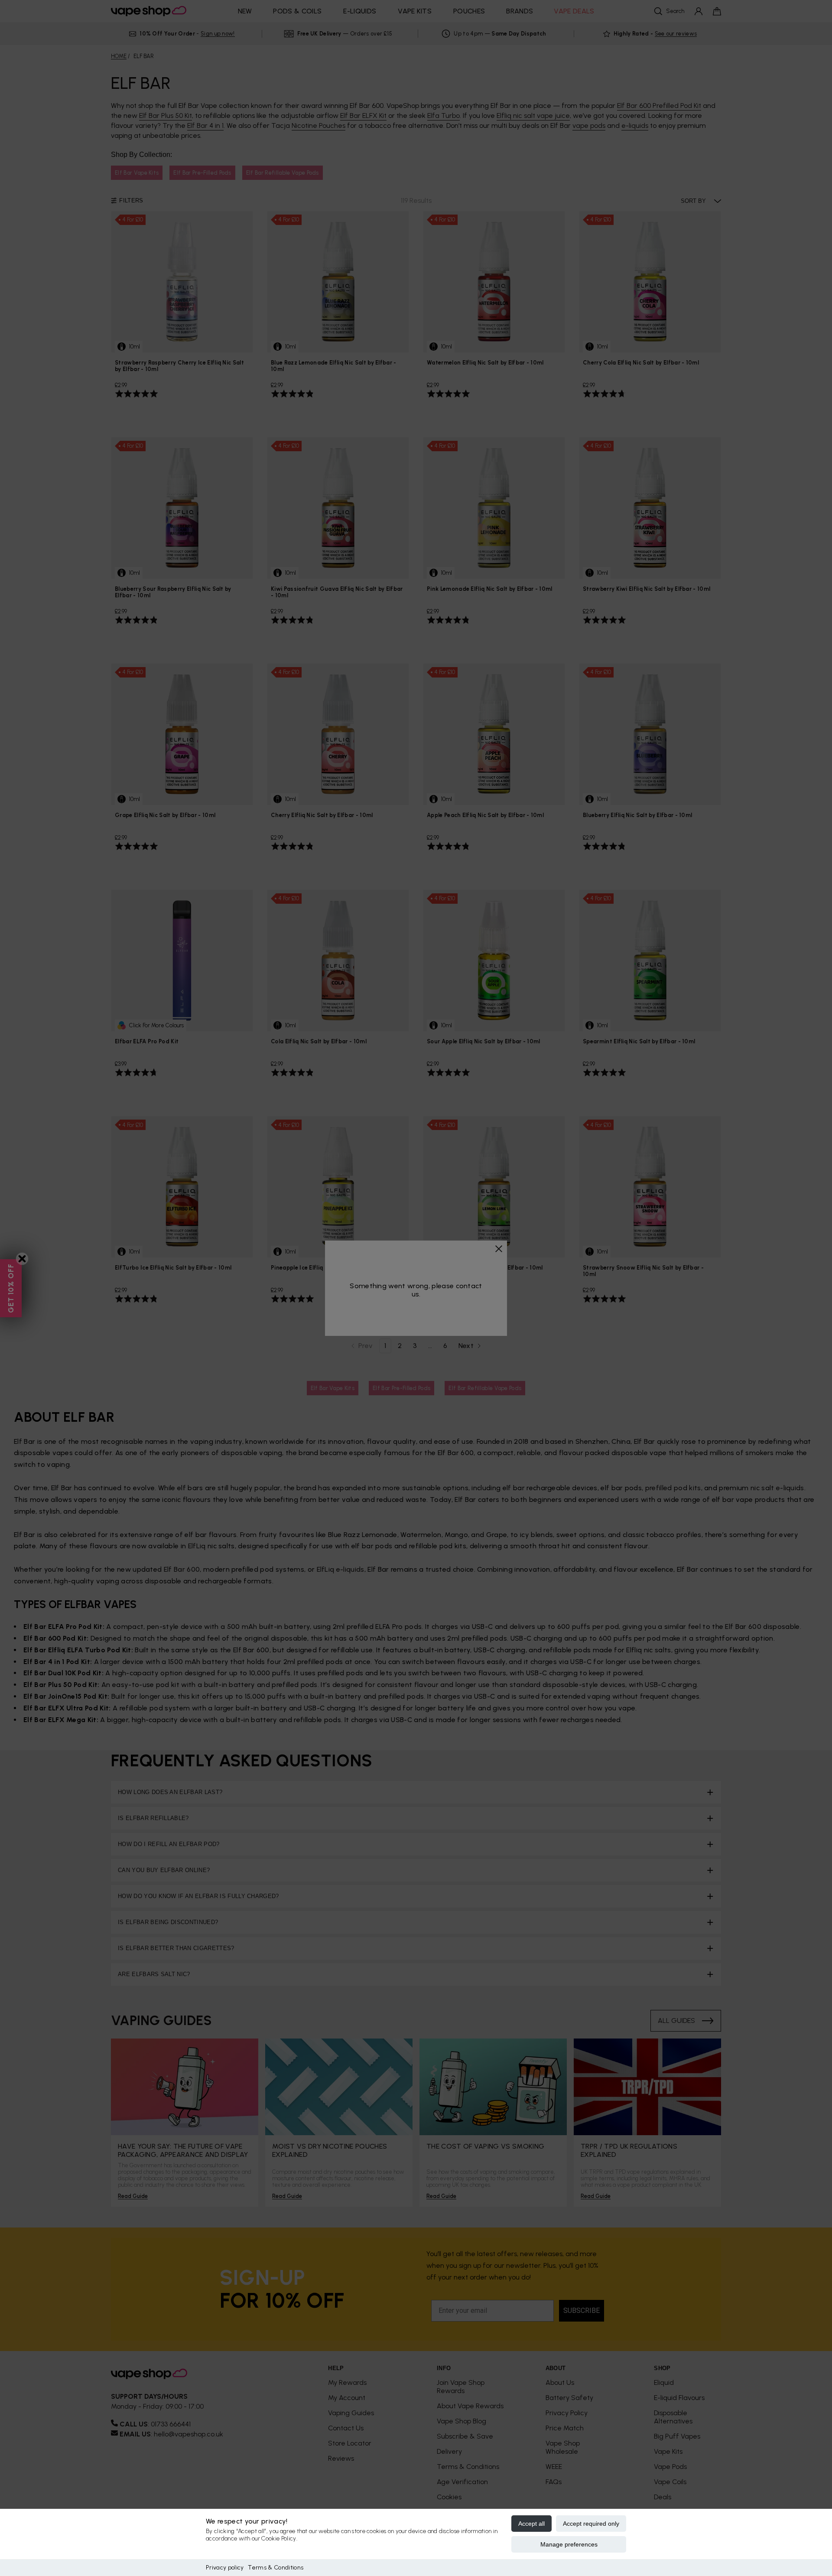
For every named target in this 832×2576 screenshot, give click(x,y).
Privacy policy (225, 2568)
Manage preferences (569, 2544)
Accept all (531, 2524)
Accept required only (591, 2524)
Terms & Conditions (276, 2568)
